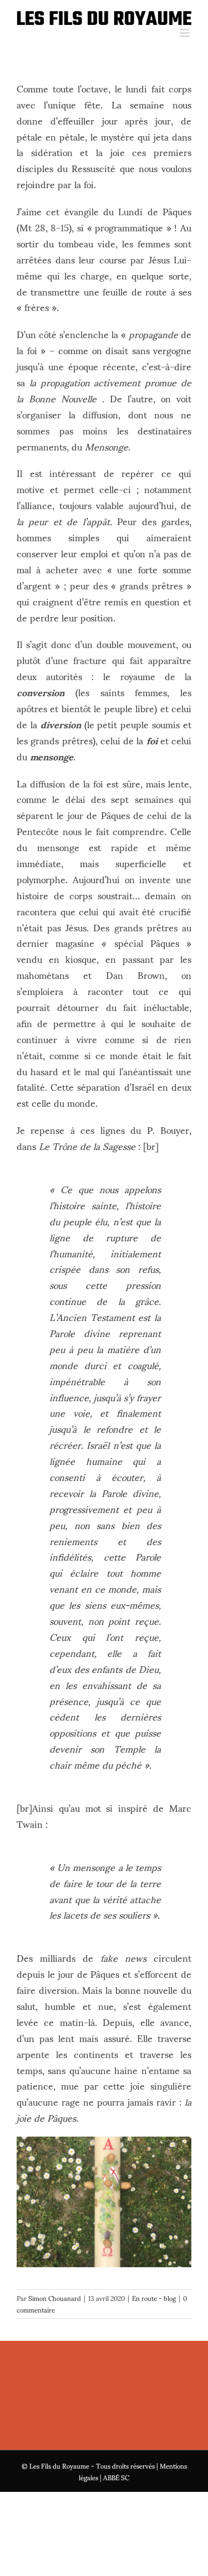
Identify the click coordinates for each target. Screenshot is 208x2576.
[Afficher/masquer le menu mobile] (186, 33)
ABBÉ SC (116, 2477)
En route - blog (154, 2298)
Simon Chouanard (55, 2298)
